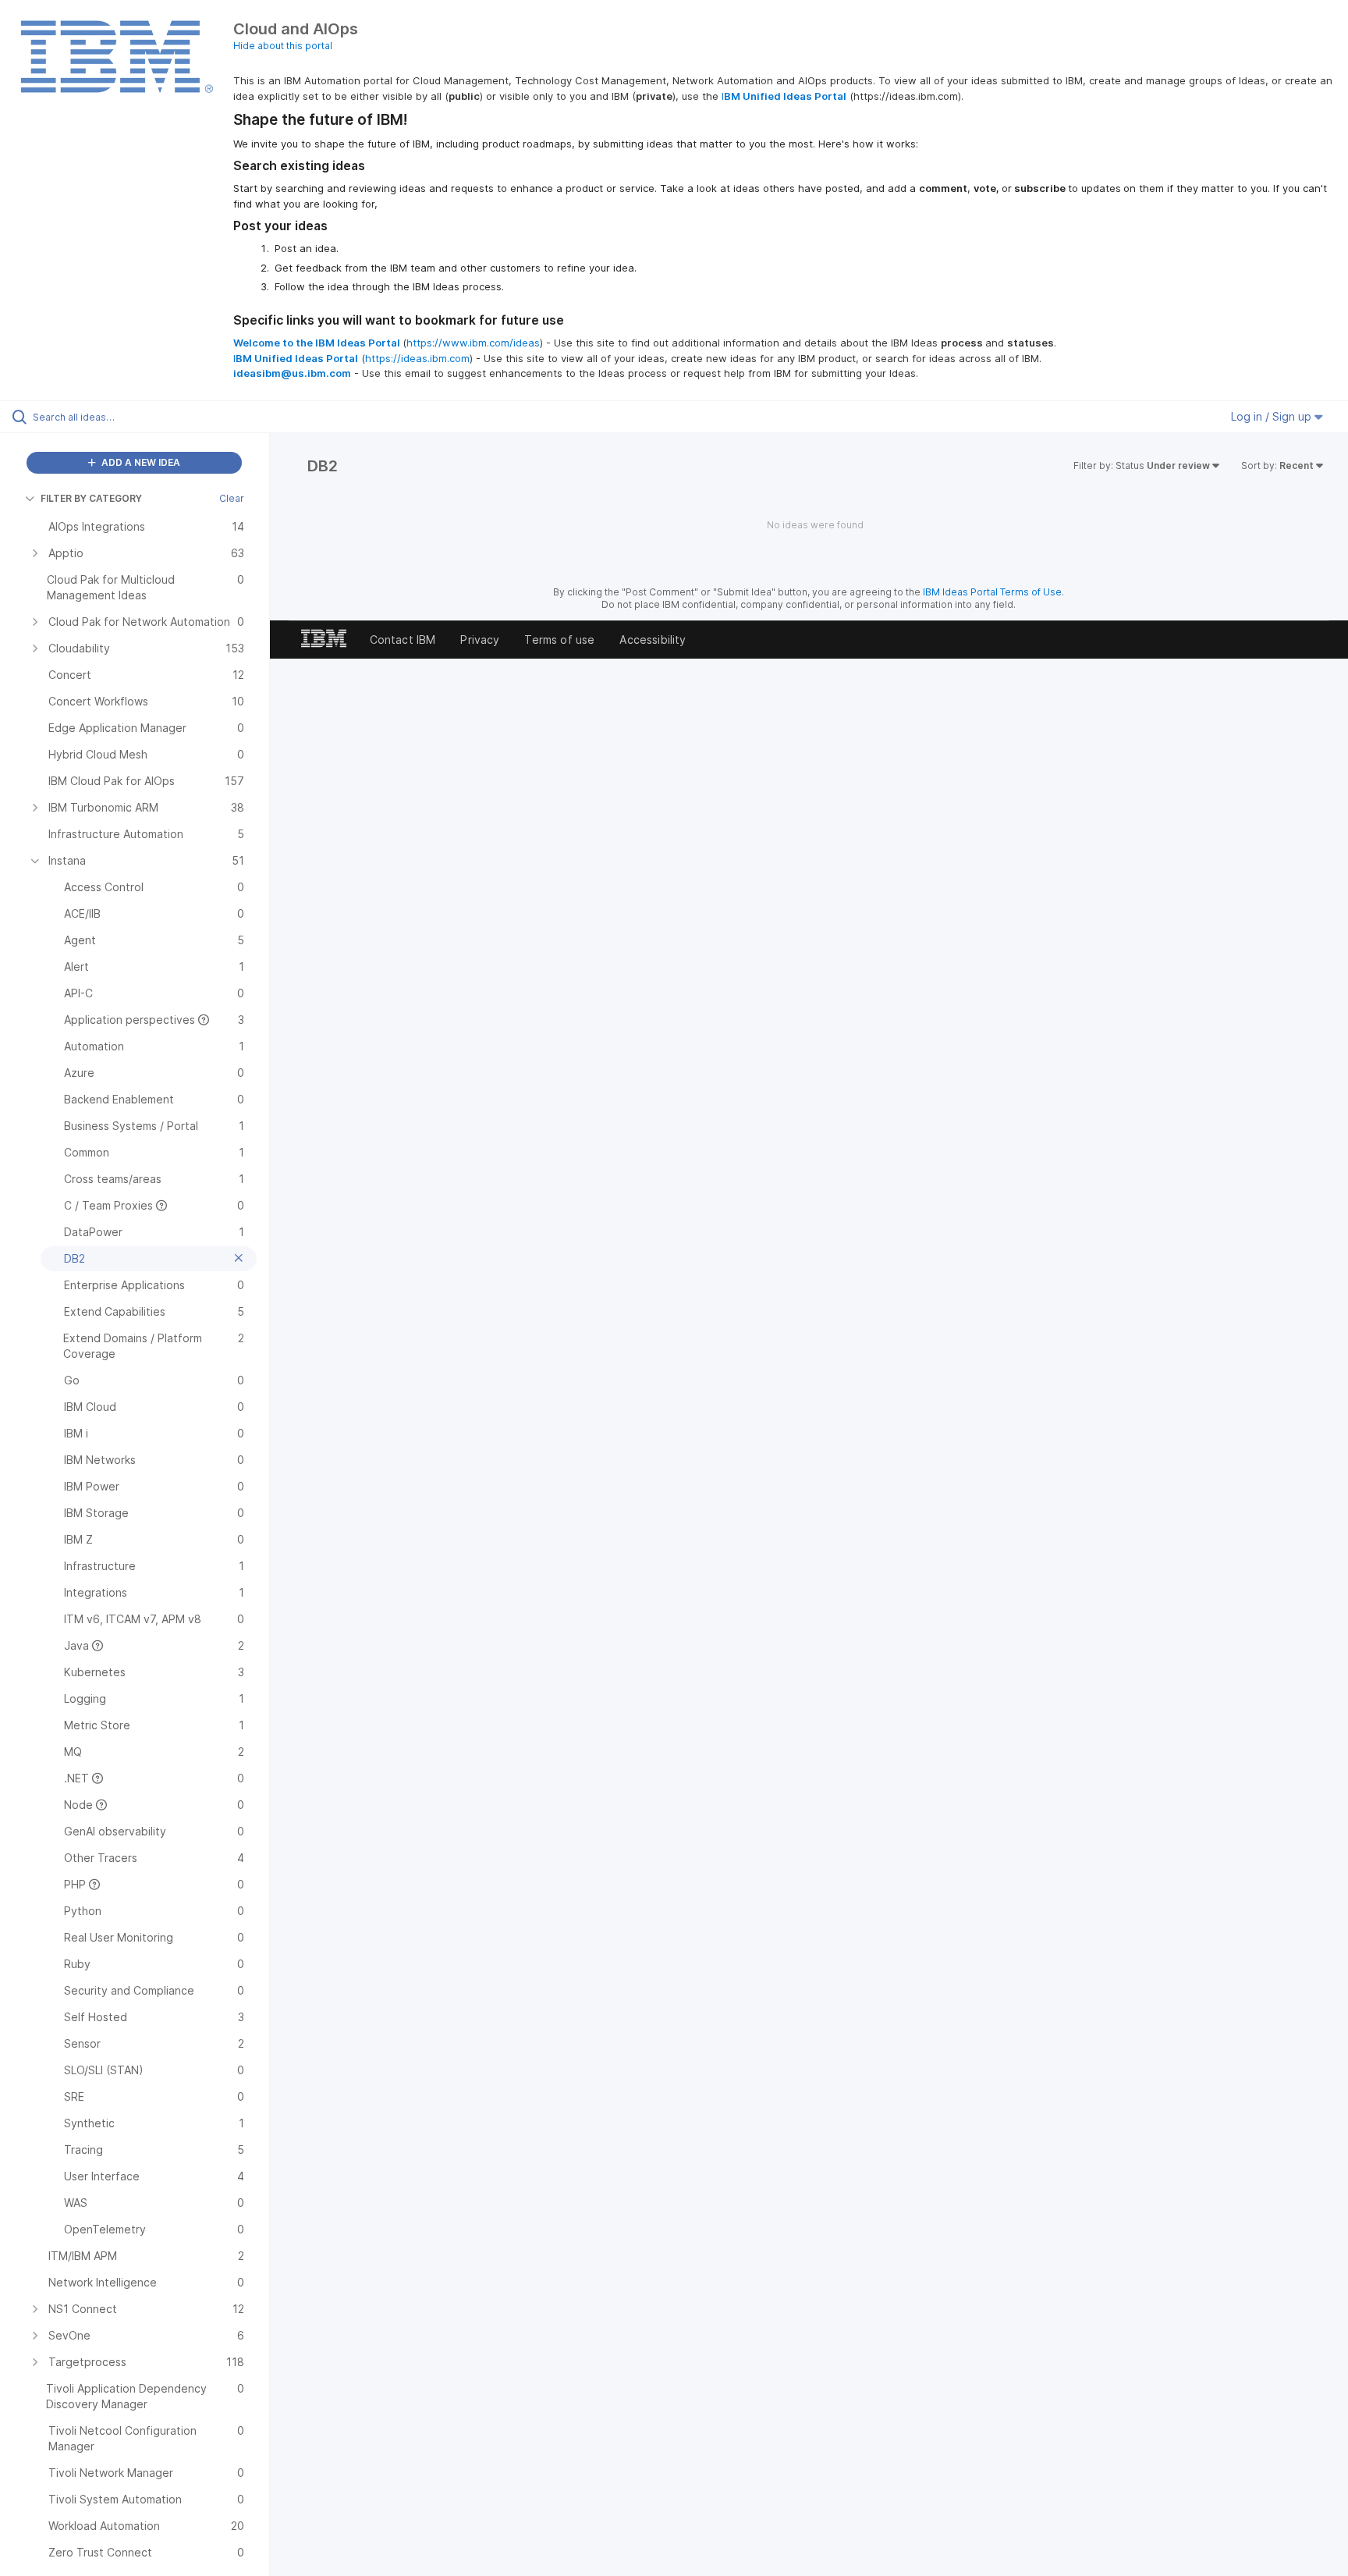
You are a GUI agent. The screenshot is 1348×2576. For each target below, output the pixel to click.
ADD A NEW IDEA (140, 462)
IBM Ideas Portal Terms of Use (992, 592)
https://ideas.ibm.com (417, 358)
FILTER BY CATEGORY (91, 498)
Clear (232, 498)
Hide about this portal (283, 46)
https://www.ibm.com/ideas (473, 343)
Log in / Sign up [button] (1273, 416)
